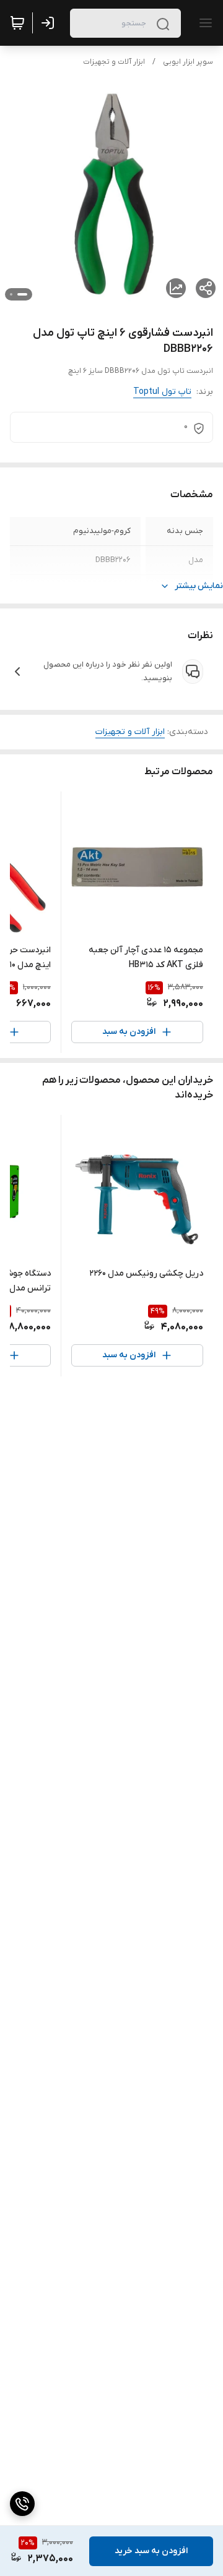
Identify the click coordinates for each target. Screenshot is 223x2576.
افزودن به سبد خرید (151, 2551)
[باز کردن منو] (203, 23)
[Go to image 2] (11, 294)
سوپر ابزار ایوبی (188, 62)
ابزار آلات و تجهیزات (114, 62)
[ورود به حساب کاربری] (50, 23)
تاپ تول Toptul (162, 392)
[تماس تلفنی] (22, 2504)
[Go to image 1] (22, 294)
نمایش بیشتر (199, 586)
